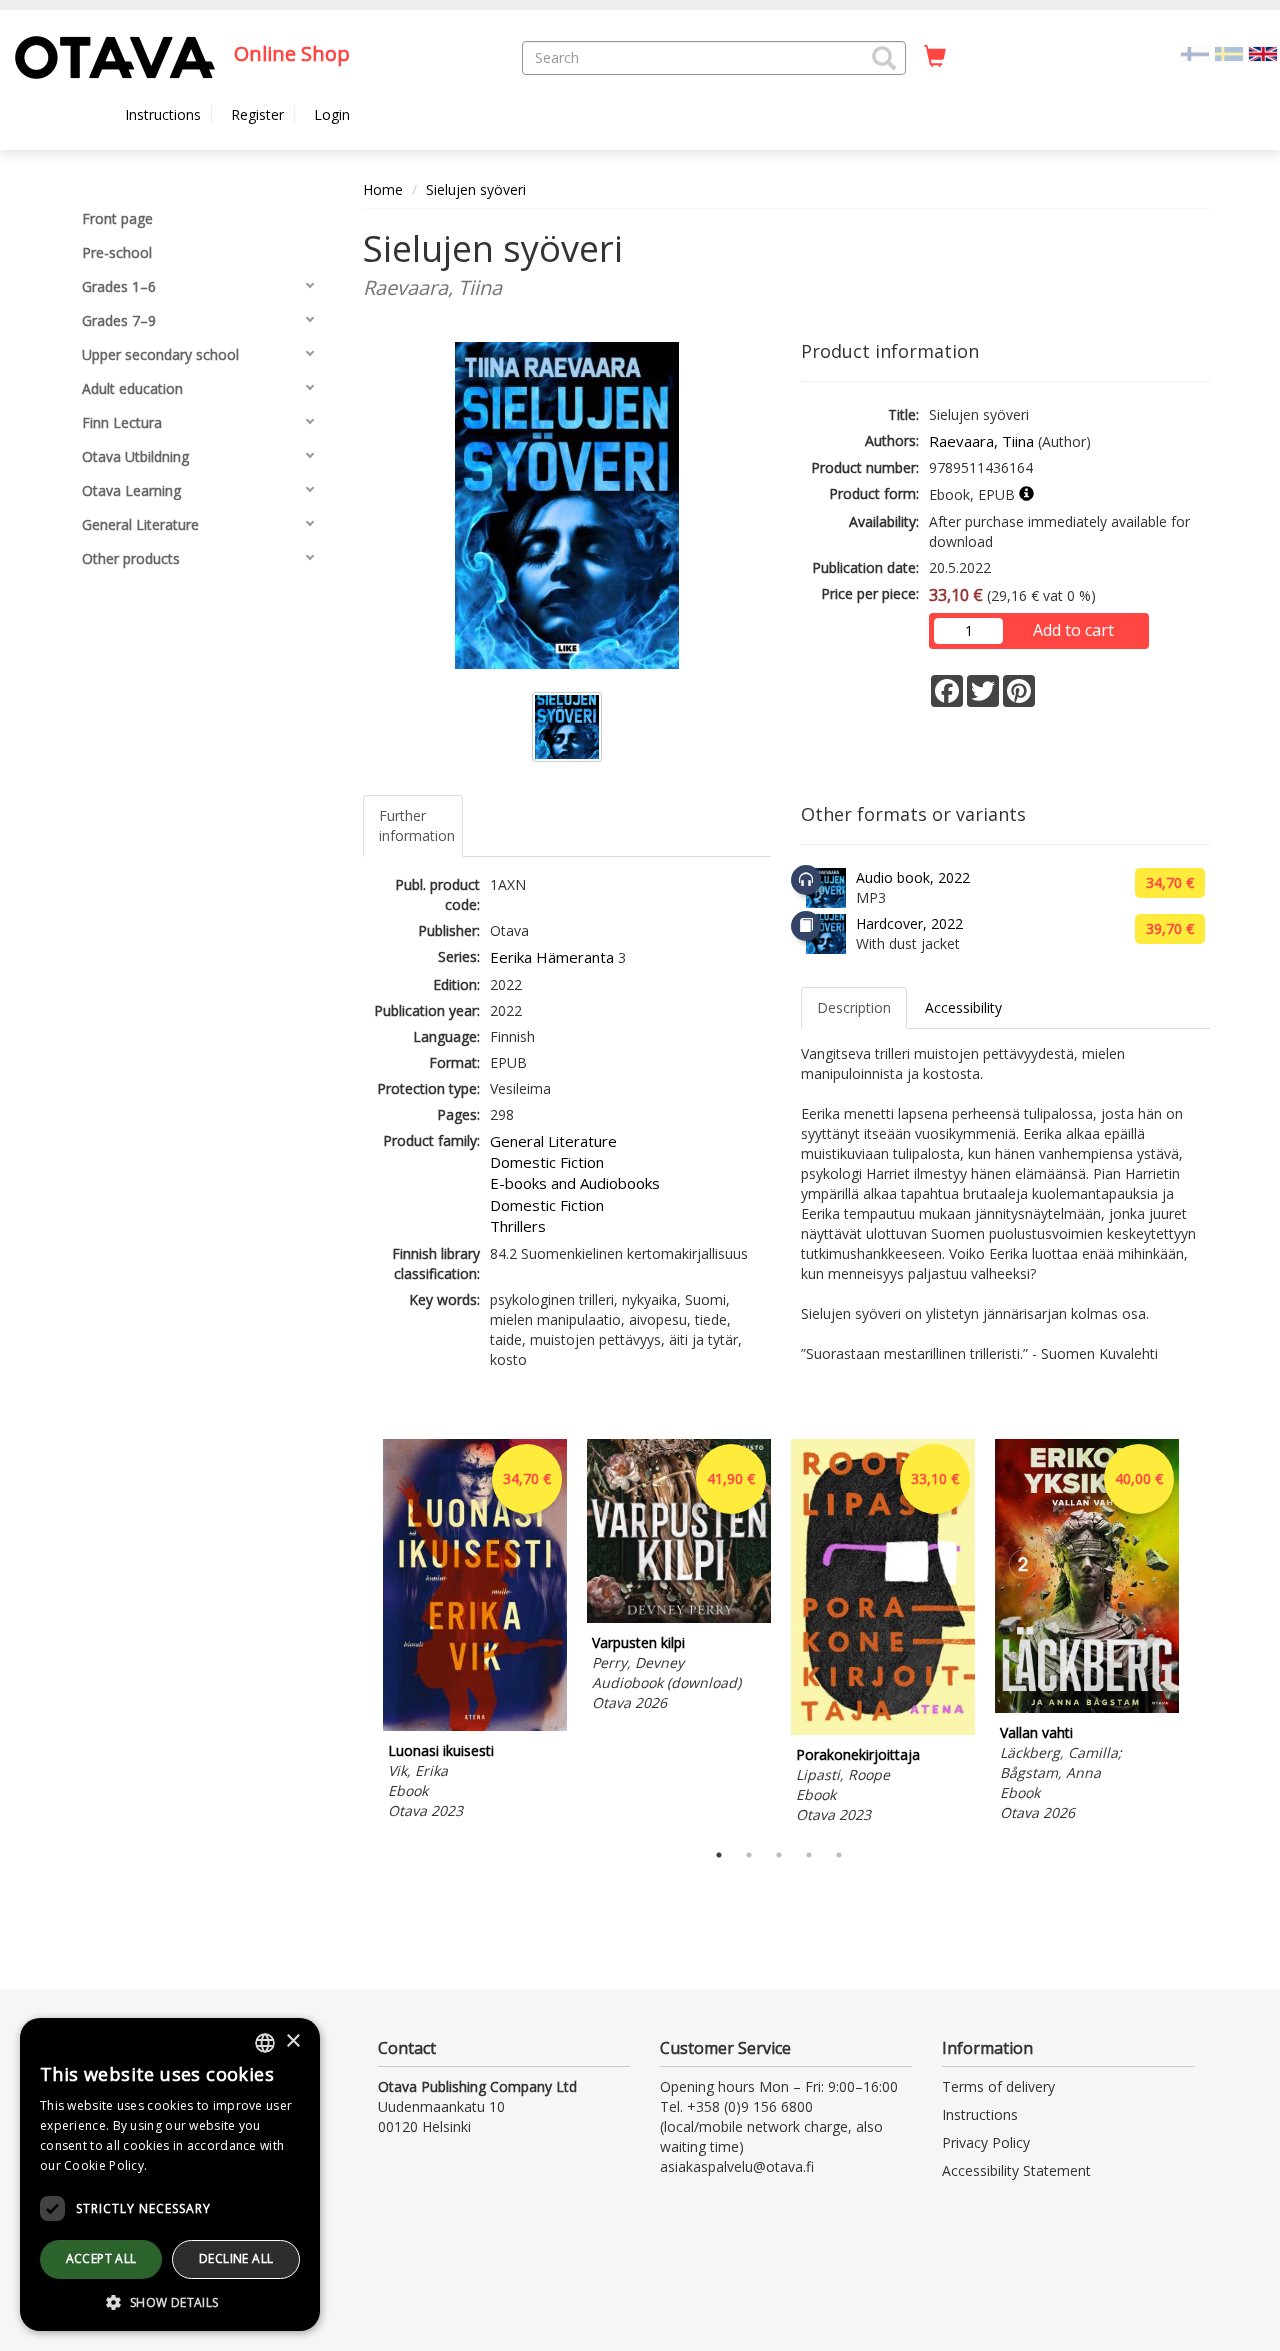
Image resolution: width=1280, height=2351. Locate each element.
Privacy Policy (986, 2142)
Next (1200, 1634)
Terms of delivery (998, 2086)
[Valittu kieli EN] (1263, 52)
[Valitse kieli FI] (1195, 52)
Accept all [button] (101, 2258)
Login (332, 114)
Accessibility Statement (1016, 2170)
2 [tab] (749, 1855)
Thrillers (518, 1226)
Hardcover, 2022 (909, 923)
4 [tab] (809, 1855)
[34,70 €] (475, 1725)
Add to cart (1073, 630)
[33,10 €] (883, 1729)
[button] (884, 58)
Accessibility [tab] (963, 1007)
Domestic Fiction (547, 1162)
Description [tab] (854, 1007)
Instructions (163, 114)
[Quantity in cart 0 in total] (935, 57)
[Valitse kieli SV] (1229, 52)
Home (383, 189)
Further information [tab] (417, 825)
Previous (358, 1634)
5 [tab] (839, 1855)
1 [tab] (719, 1855)
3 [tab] (779, 1855)
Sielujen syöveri (476, 189)
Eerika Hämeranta (552, 957)
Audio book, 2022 (913, 877)
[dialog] (170, 2174)
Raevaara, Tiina (981, 441)
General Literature (553, 1141)
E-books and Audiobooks (575, 1183)
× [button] (292, 2041)
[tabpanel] (475, 1632)
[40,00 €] (1087, 1707)
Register (257, 114)
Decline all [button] (236, 2258)
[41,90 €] (679, 1617)
